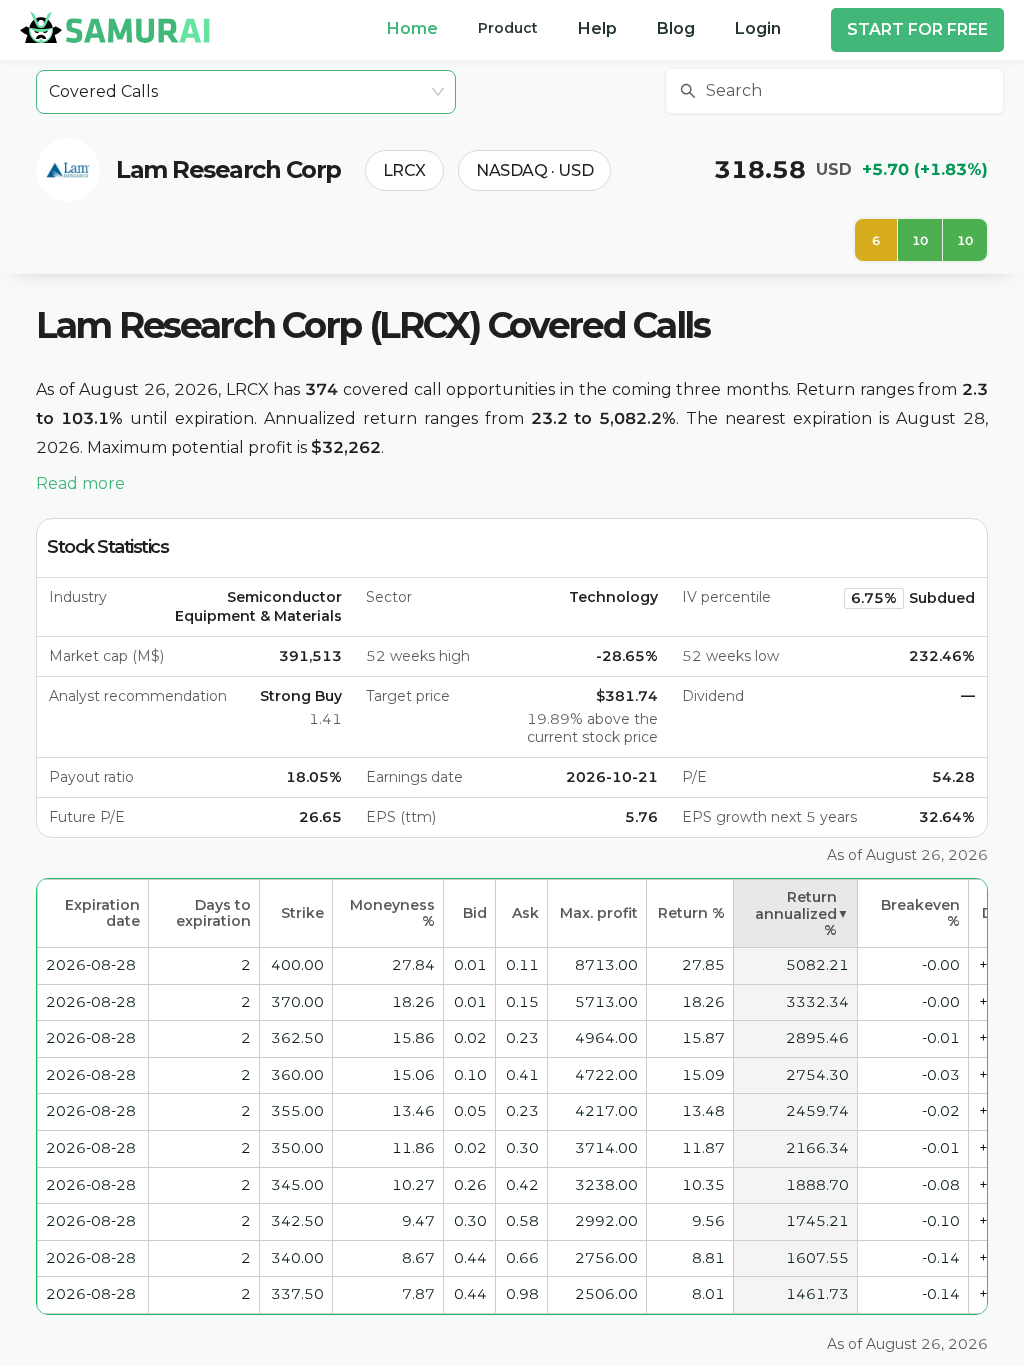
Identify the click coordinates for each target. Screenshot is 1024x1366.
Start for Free (917, 29)
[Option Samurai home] (115, 27)
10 (920, 240)
